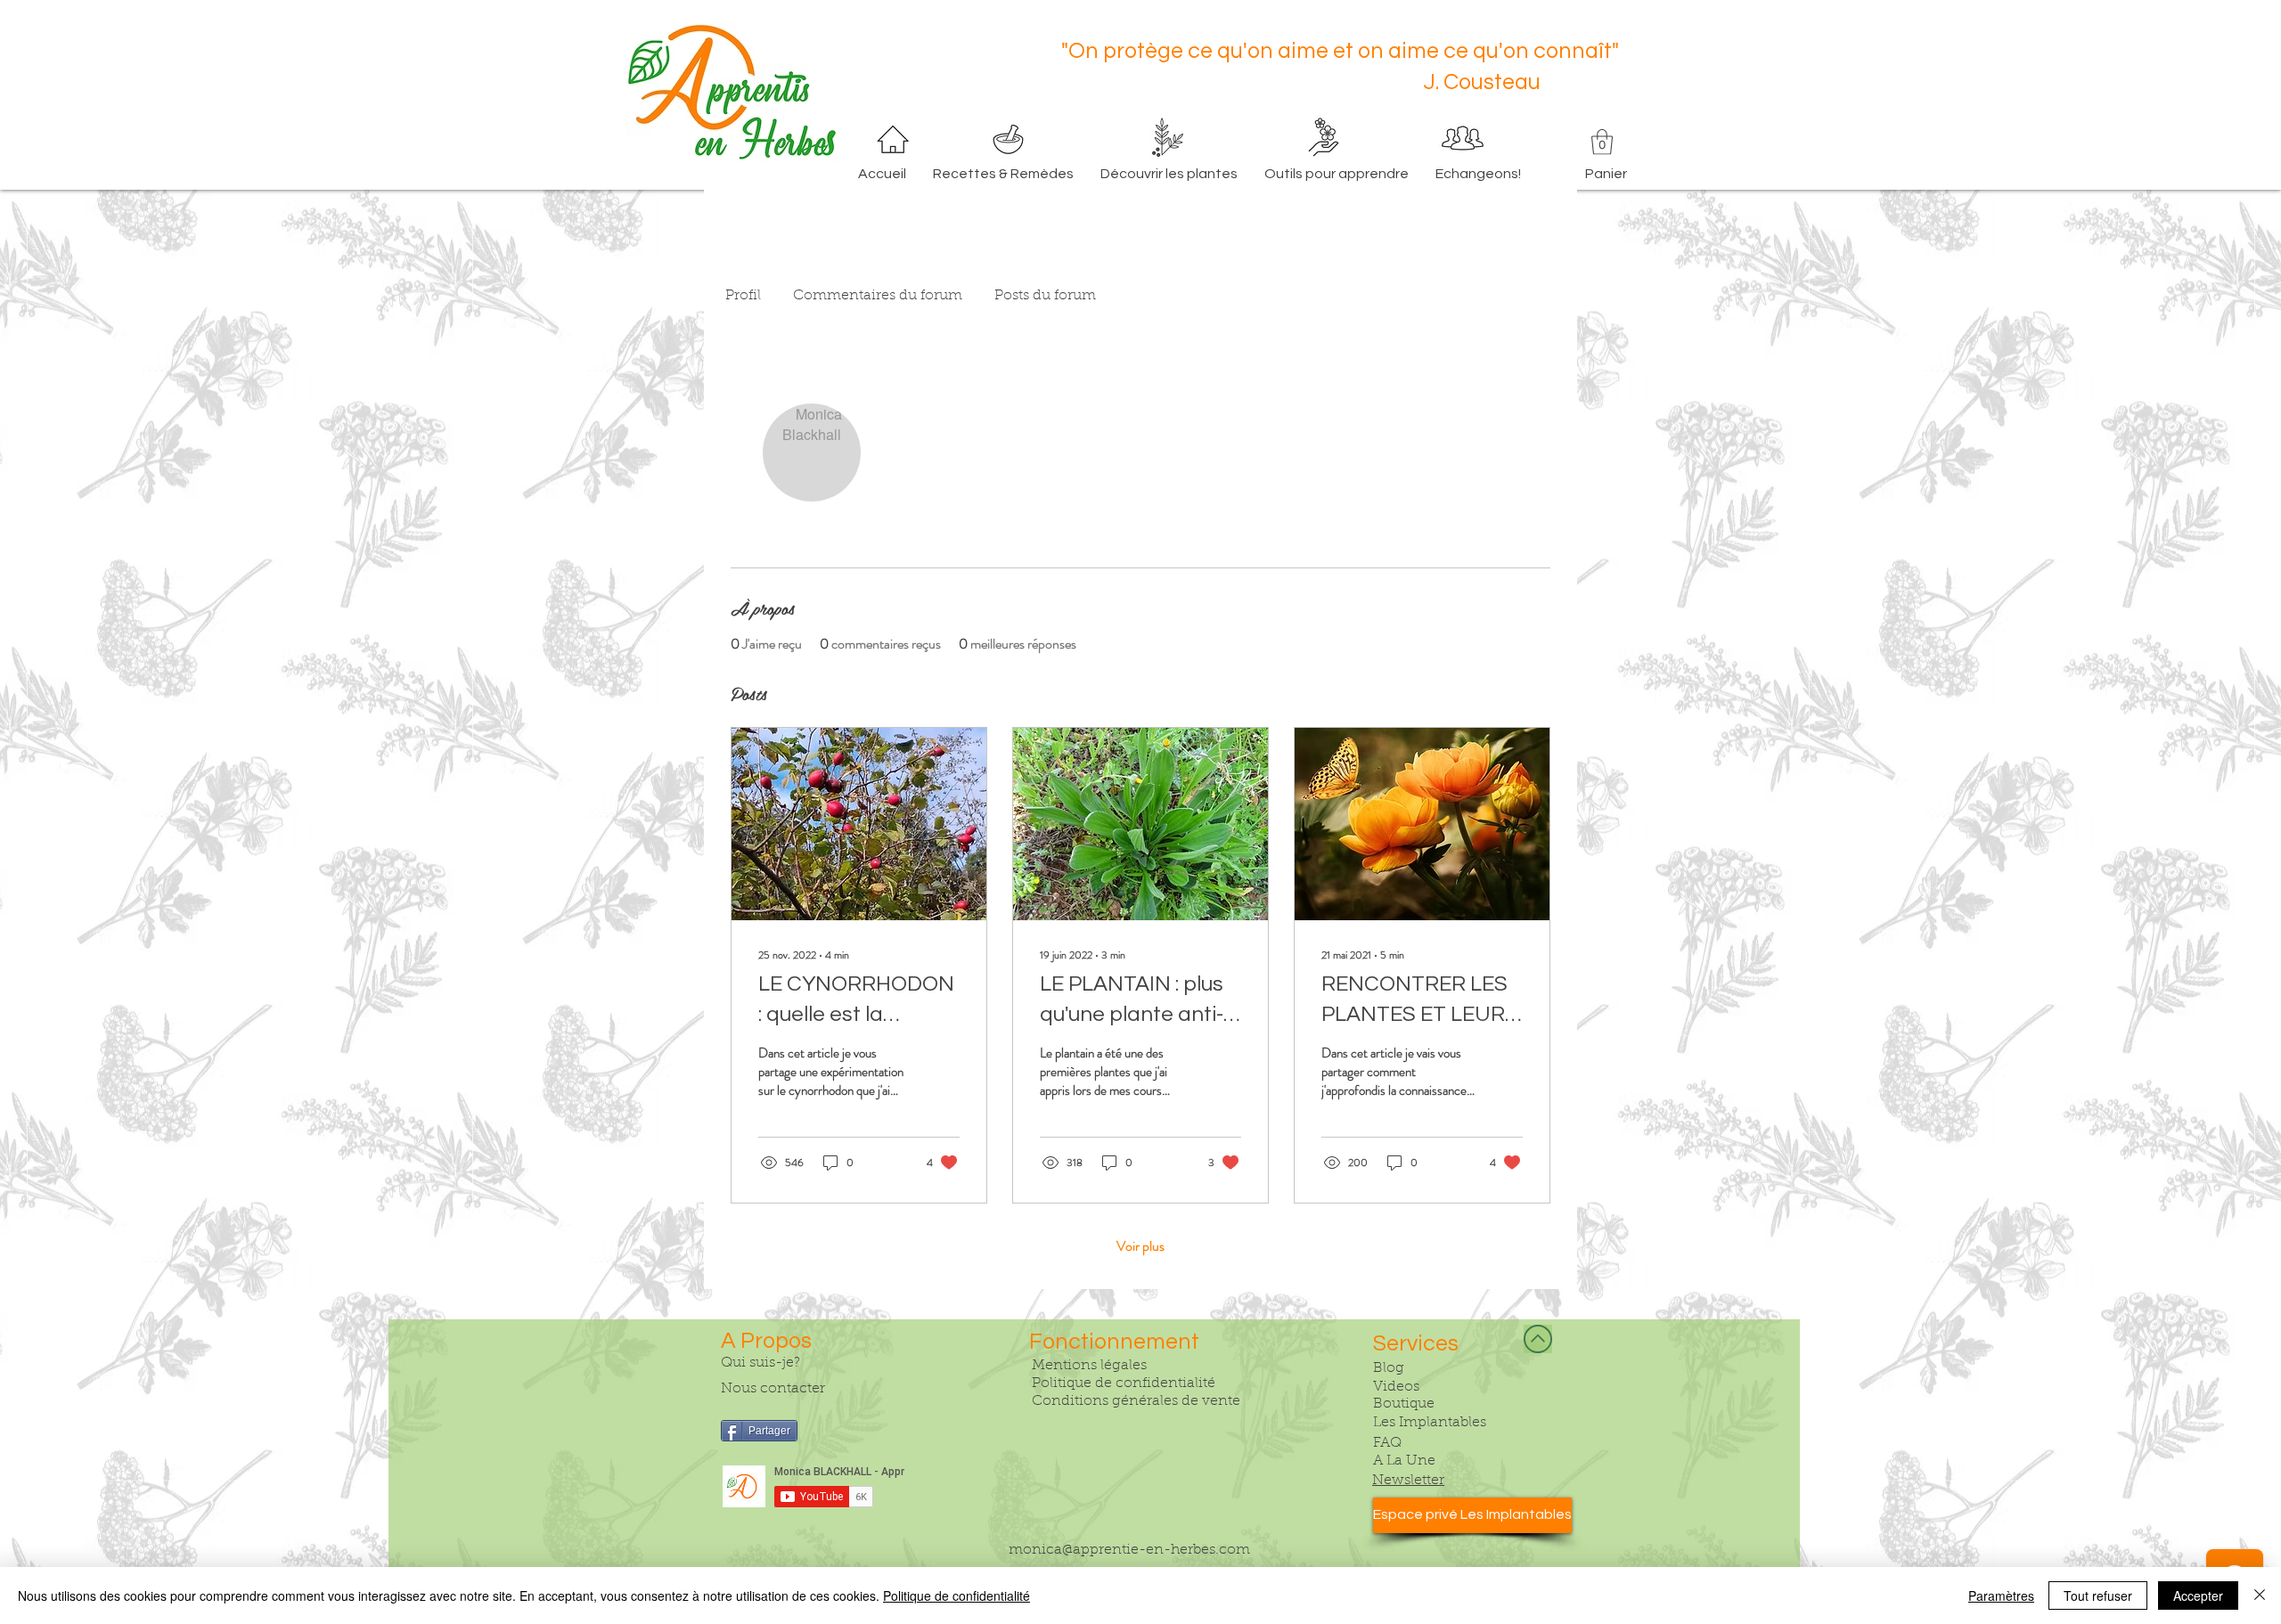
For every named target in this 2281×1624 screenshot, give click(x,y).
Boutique (1404, 1404)
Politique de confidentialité (1124, 1383)
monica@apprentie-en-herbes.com (1129, 1550)
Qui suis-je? (760, 1363)
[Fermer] (2260, 1595)
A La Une (1404, 1461)
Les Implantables (1430, 1423)
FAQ (1387, 1443)
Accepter (2198, 1595)
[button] (1602, 142)
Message (1395, 487)
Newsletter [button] (1408, 1481)
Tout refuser (2098, 1595)
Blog (1389, 1368)
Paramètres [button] (2001, 1595)
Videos (1396, 1387)
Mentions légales (1089, 1366)
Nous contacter (773, 1389)
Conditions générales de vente (1136, 1401)
